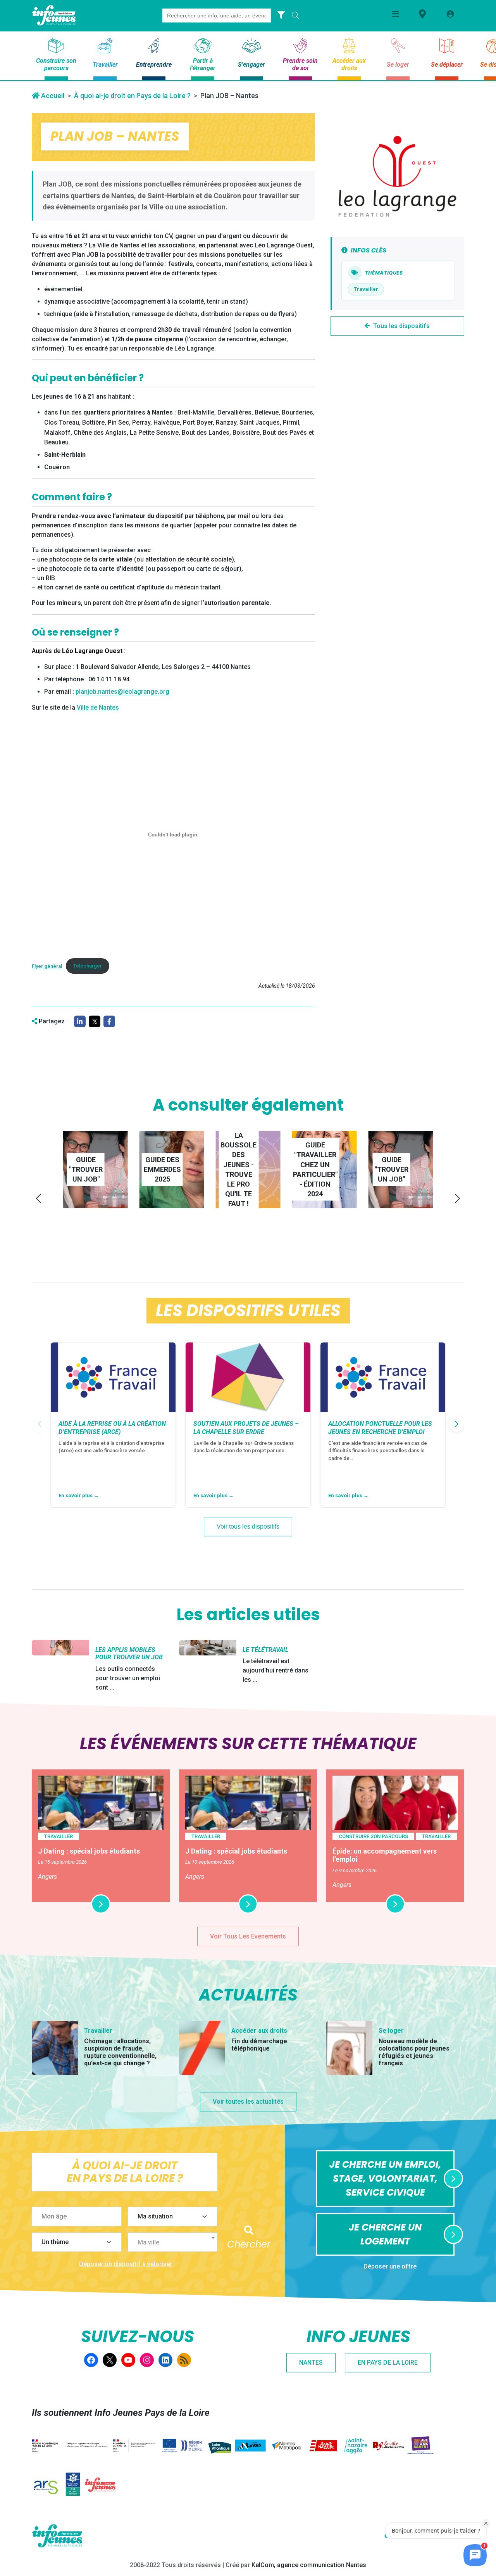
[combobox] (173, 2242)
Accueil (52, 96)
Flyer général (47, 966)
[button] (39, 1198)
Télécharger (88, 966)
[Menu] (395, 14)
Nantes (311, 2363)
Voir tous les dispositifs (248, 1526)
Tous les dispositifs (401, 326)
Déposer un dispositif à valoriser (126, 2264)
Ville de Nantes (98, 707)
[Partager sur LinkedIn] (80, 1021)
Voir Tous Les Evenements (248, 1936)
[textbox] (176, 2243)
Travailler (366, 289)
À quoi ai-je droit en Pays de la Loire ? (132, 96)
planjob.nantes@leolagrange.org (122, 692)
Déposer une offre (390, 2266)
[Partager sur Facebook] (109, 1021)
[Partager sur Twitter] (95, 1021)
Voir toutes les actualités (248, 2102)
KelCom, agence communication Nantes (309, 2565)
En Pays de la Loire (388, 2363)
